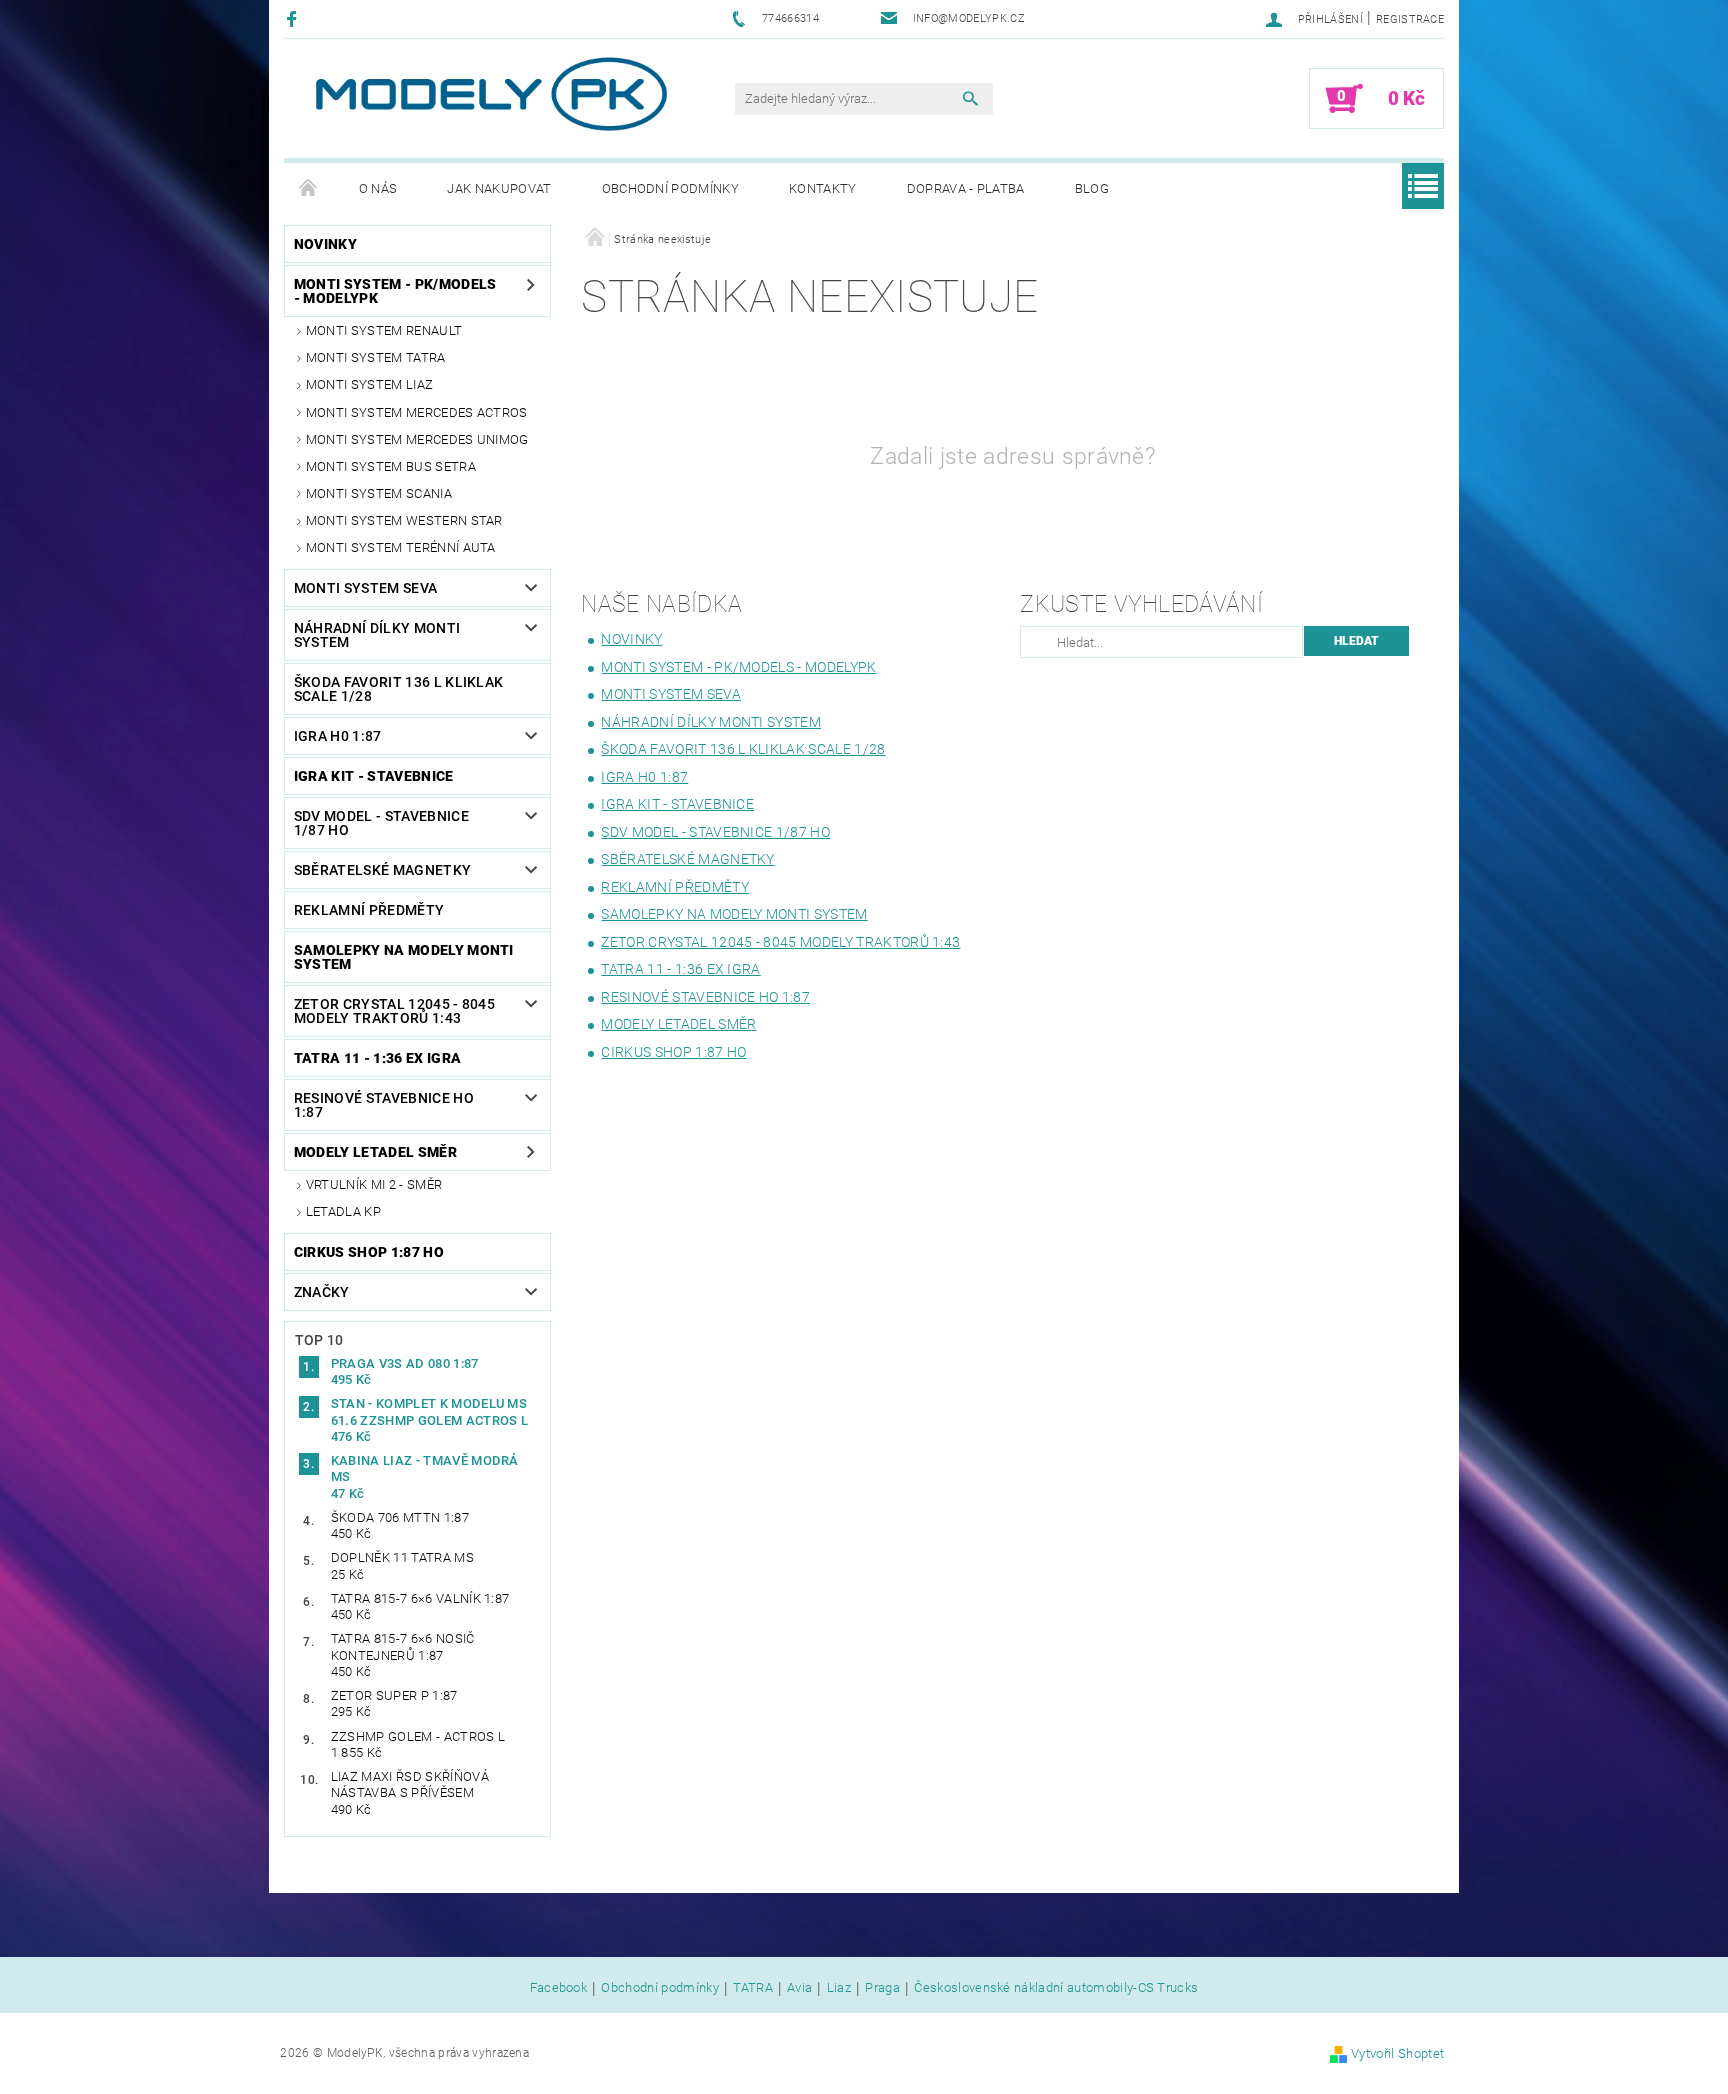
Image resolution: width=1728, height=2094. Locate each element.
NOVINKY (325, 244)
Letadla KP (343, 1211)
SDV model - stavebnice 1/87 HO (381, 823)
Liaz (839, 1988)
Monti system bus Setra (391, 466)
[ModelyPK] (490, 94)
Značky (322, 1292)
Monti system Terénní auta (401, 547)
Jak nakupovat (499, 188)
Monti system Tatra (376, 357)
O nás (378, 188)
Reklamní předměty (369, 910)
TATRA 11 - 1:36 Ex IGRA (377, 1058)
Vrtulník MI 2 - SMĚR (374, 1184)
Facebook (559, 1988)
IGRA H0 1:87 (338, 736)
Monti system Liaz (369, 384)
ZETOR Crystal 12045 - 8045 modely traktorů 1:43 (394, 1011)
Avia (799, 1988)
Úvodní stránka (309, 189)
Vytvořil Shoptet (1397, 2053)
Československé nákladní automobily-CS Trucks (1056, 1988)
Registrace (1410, 19)
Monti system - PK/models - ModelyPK (395, 291)
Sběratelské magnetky (382, 870)
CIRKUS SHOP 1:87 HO (369, 1252)
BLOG (1092, 188)
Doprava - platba (966, 188)
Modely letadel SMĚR (375, 1152)
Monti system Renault (384, 330)
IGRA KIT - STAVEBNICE (374, 776)
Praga (882, 1988)
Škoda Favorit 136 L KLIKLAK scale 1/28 (399, 689)
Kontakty (823, 188)
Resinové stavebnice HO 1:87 (384, 1105)
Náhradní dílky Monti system (377, 635)
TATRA (753, 1988)
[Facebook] (294, 18)
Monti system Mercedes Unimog (417, 439)
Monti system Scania (379, 493)
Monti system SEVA (365, 588)
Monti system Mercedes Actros (417, 412)
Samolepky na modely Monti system (404, 957)
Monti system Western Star (404, 520)
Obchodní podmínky (670, 188)
